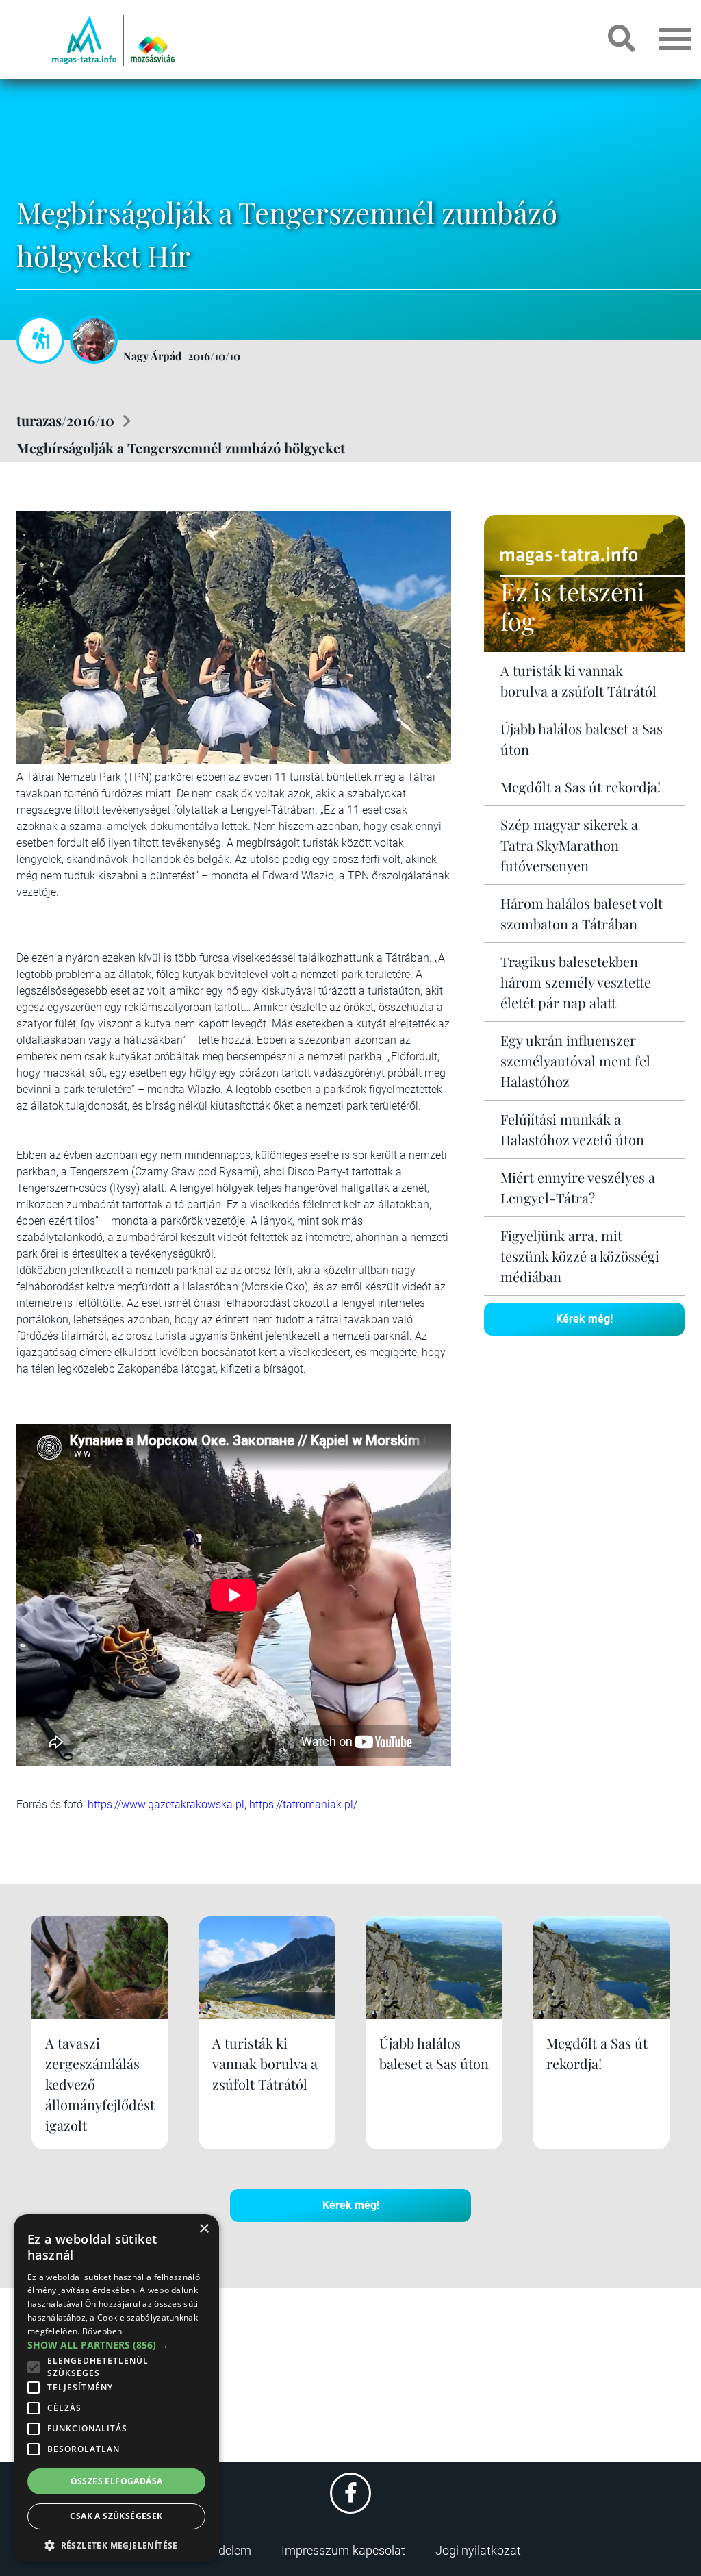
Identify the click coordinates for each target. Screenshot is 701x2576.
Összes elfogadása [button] (117, 2481)
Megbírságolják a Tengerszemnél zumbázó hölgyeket (181, 448)
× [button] (204, 2229)
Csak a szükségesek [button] (116, 2516)
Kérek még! (584, 1319)
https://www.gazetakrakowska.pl (166, 1804)
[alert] (116, 2388)
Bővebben (102, 2331)
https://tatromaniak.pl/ (303, 1804)
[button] (116, 2543)
